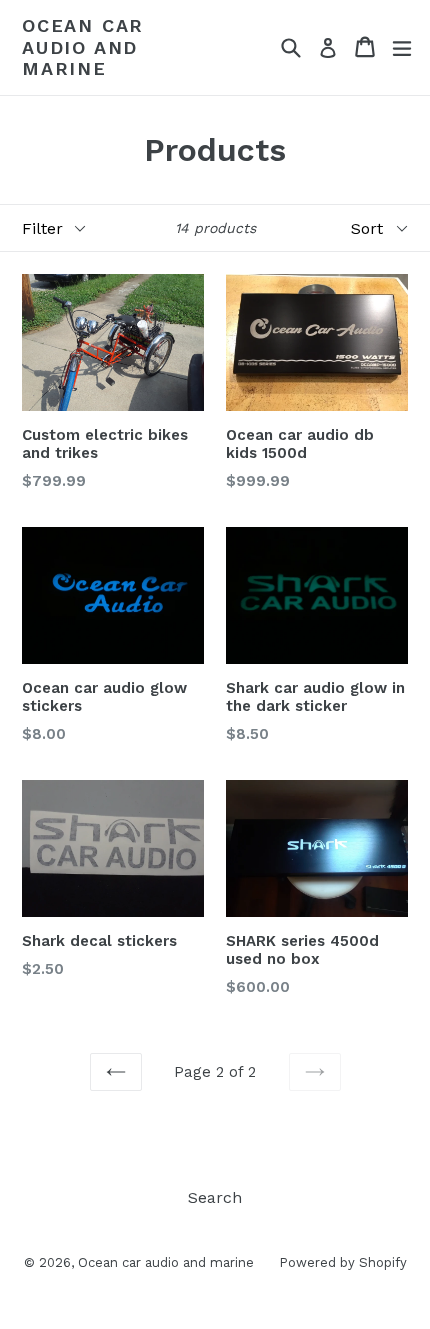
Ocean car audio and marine (83, 47)
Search (215, 1197)
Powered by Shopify (343, 1262)
